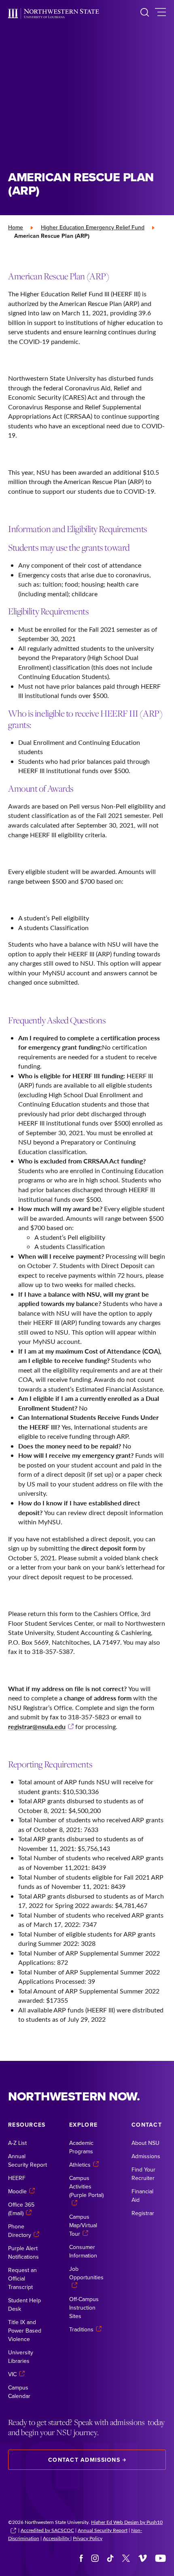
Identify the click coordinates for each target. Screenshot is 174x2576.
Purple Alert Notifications (23, 2252)
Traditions (81, 2329)
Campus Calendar (19, 2392)
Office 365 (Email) (21, 2209)
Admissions (146, 2156)
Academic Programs (81, 2147)
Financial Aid (142, 2196)
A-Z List (17, 2143)
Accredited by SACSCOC (47, 2530)
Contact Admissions (84, 2460)
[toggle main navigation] (160, 14)
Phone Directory (20, 2231)
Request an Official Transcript (22, 2278)
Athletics (80, 2165)
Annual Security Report (28, 2160)
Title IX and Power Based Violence (25, 2331)
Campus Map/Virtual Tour (83, 2225)
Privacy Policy (88, 2538)
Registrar (143, 2213)
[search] (145, 14)
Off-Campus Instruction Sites (84, 2308)
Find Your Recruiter (143, 2174)
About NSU (145, 2143)
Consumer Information (83, 2251)
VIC (12, 2374)
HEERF (17, 2178)
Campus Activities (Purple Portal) (86, 2186)
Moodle (17, 2191)
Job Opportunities (86, 2273)
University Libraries (21, 2357)
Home (16, 227)
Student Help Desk (24, 2305)
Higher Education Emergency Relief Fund (93, 227)
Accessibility (57, 2538)
